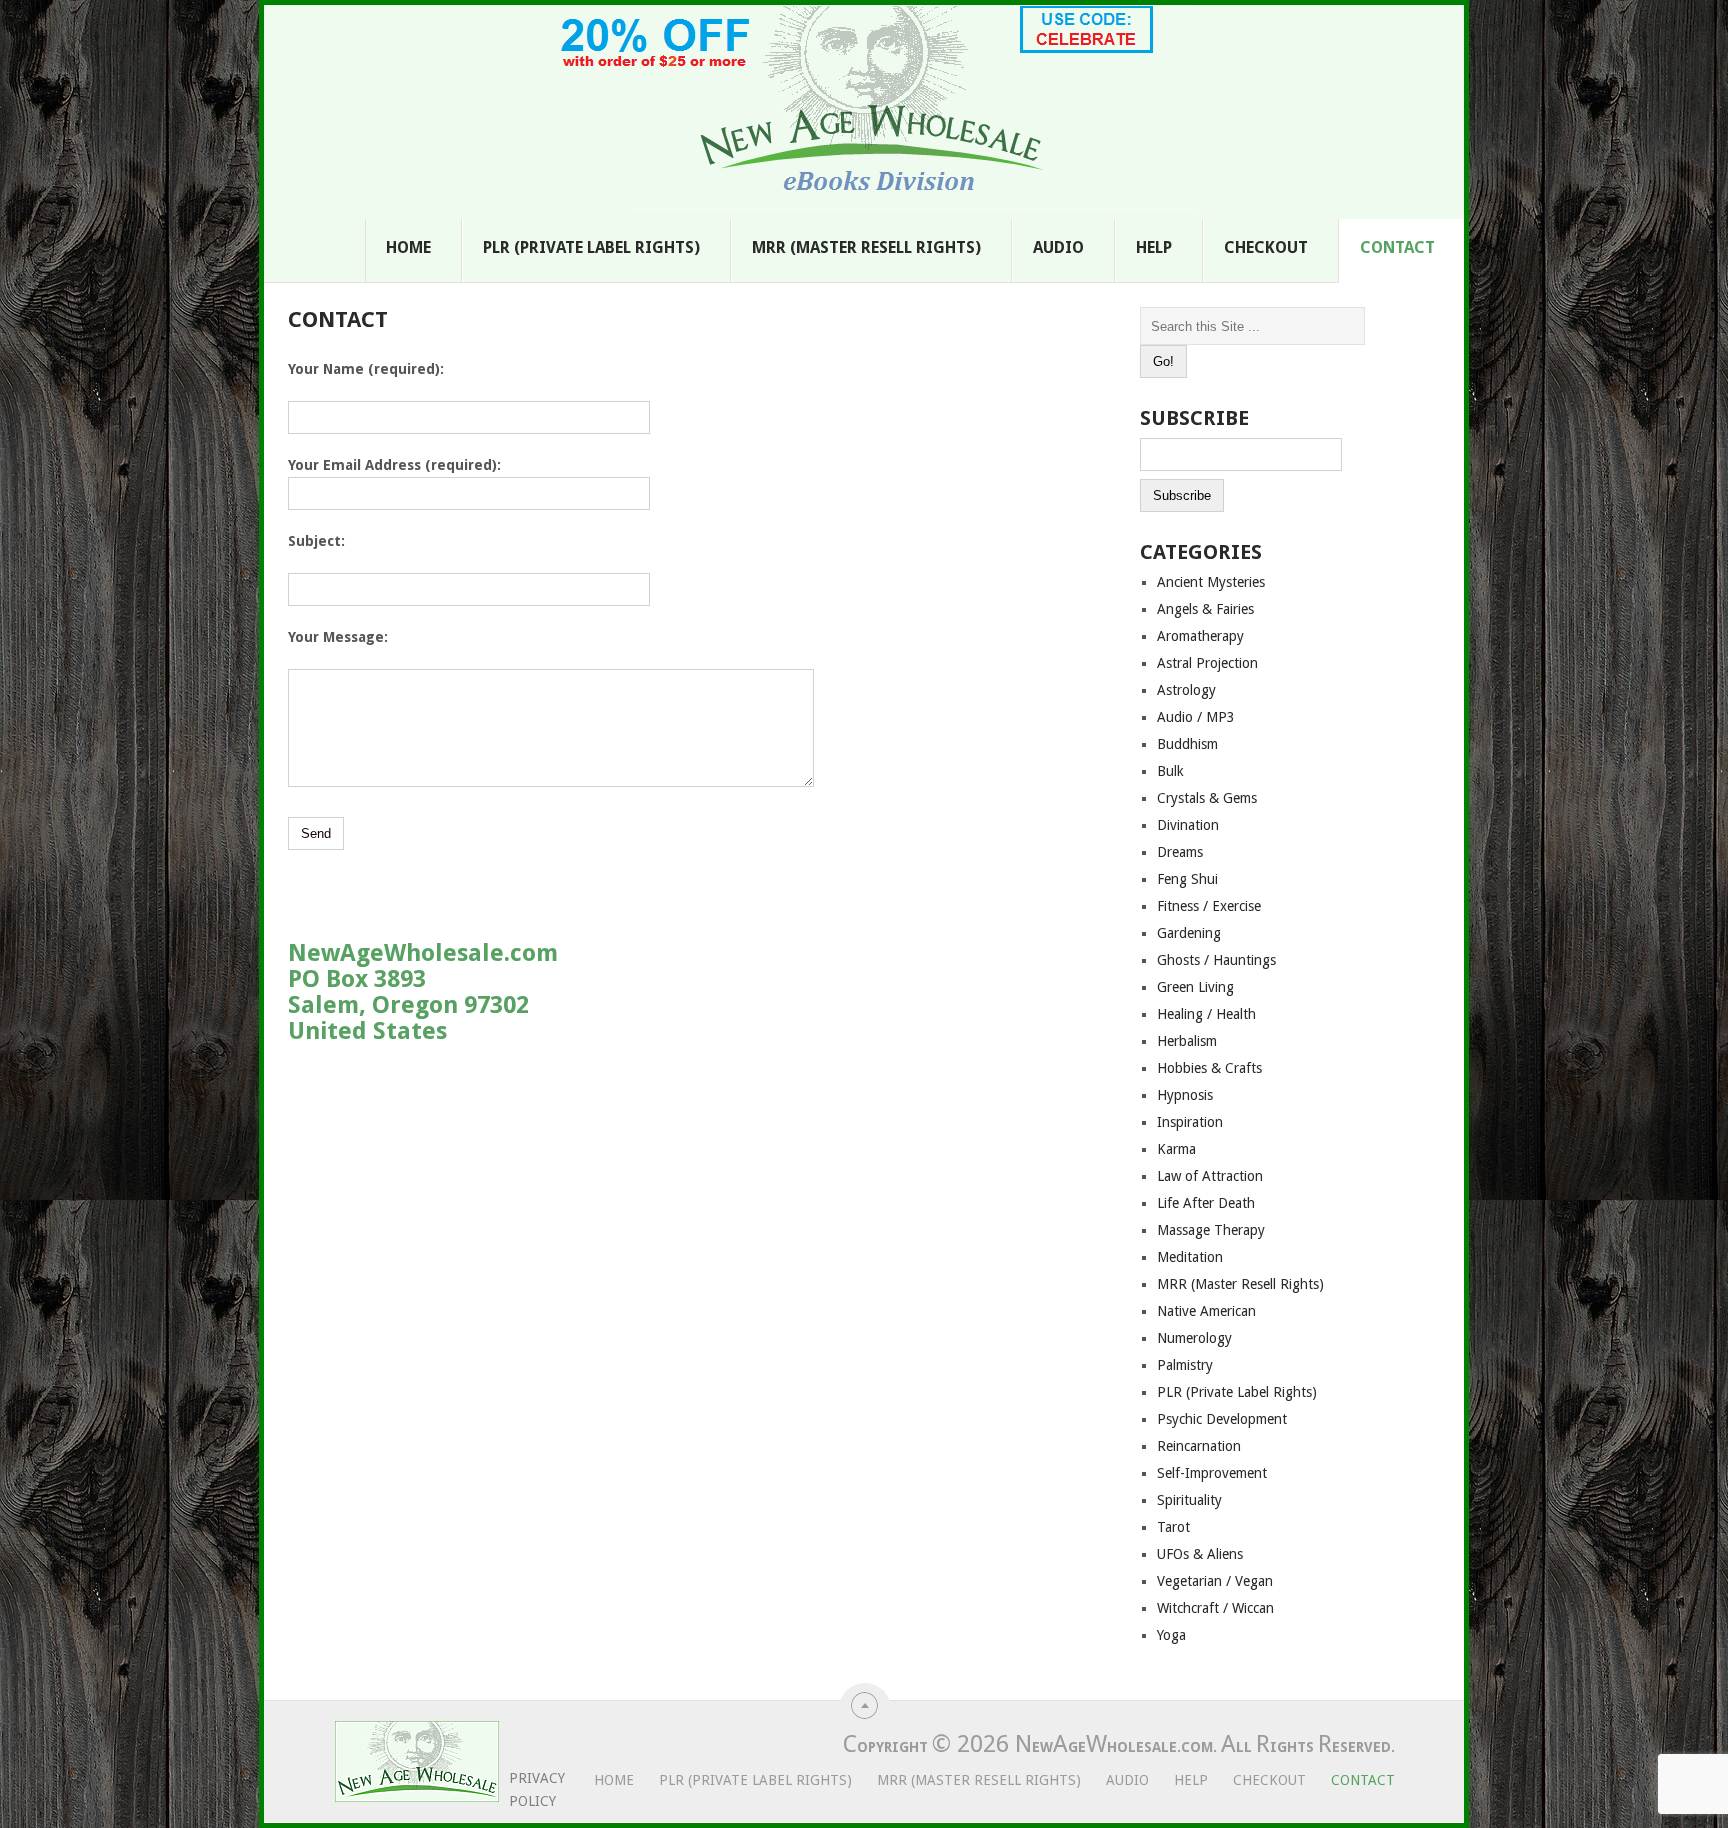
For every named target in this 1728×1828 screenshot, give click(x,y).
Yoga (1171, 1635)
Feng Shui (1187, 879)
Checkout (1266, 247)
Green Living (1195, 987)
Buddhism (1187, 744)
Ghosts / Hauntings (1216, 960)
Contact (1397, 247)
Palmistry (1185, 1365)
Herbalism (1187, 1041)
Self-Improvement (1212, 1473)
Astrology (1186, 690)
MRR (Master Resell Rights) (866, 247)
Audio (1058, 247)
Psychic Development (1222, 1419)
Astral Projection (1207, 663)
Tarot (1173, 1527)
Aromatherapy (1200, 636)
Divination (1188, 825)
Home (408, 247)
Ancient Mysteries (1211, 582)
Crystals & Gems (1207, 798)
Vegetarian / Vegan (1215, 1581)
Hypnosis (1185, 1095)
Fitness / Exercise (1209, 906)
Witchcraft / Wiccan (1215, 1608)
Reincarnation (1199, 1446)
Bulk (1170, 771)
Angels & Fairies (1205, 609)
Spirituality (1189, 1500)
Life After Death (1206, 1203)
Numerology (1194, 1338)
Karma (1176, 1149)
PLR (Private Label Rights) (591, 247)
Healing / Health (1206, 1014)
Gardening (1189, 933)
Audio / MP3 (1196, 717)
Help (1154, 247)
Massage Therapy (1211, 1230)
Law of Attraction (1210, 1176)
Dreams (1180, 852)
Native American (1206, 1311)
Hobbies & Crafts (1209, 1068)
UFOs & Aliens (1200, 1554)
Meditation (1190, 1257)
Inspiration (1190, 1122)
